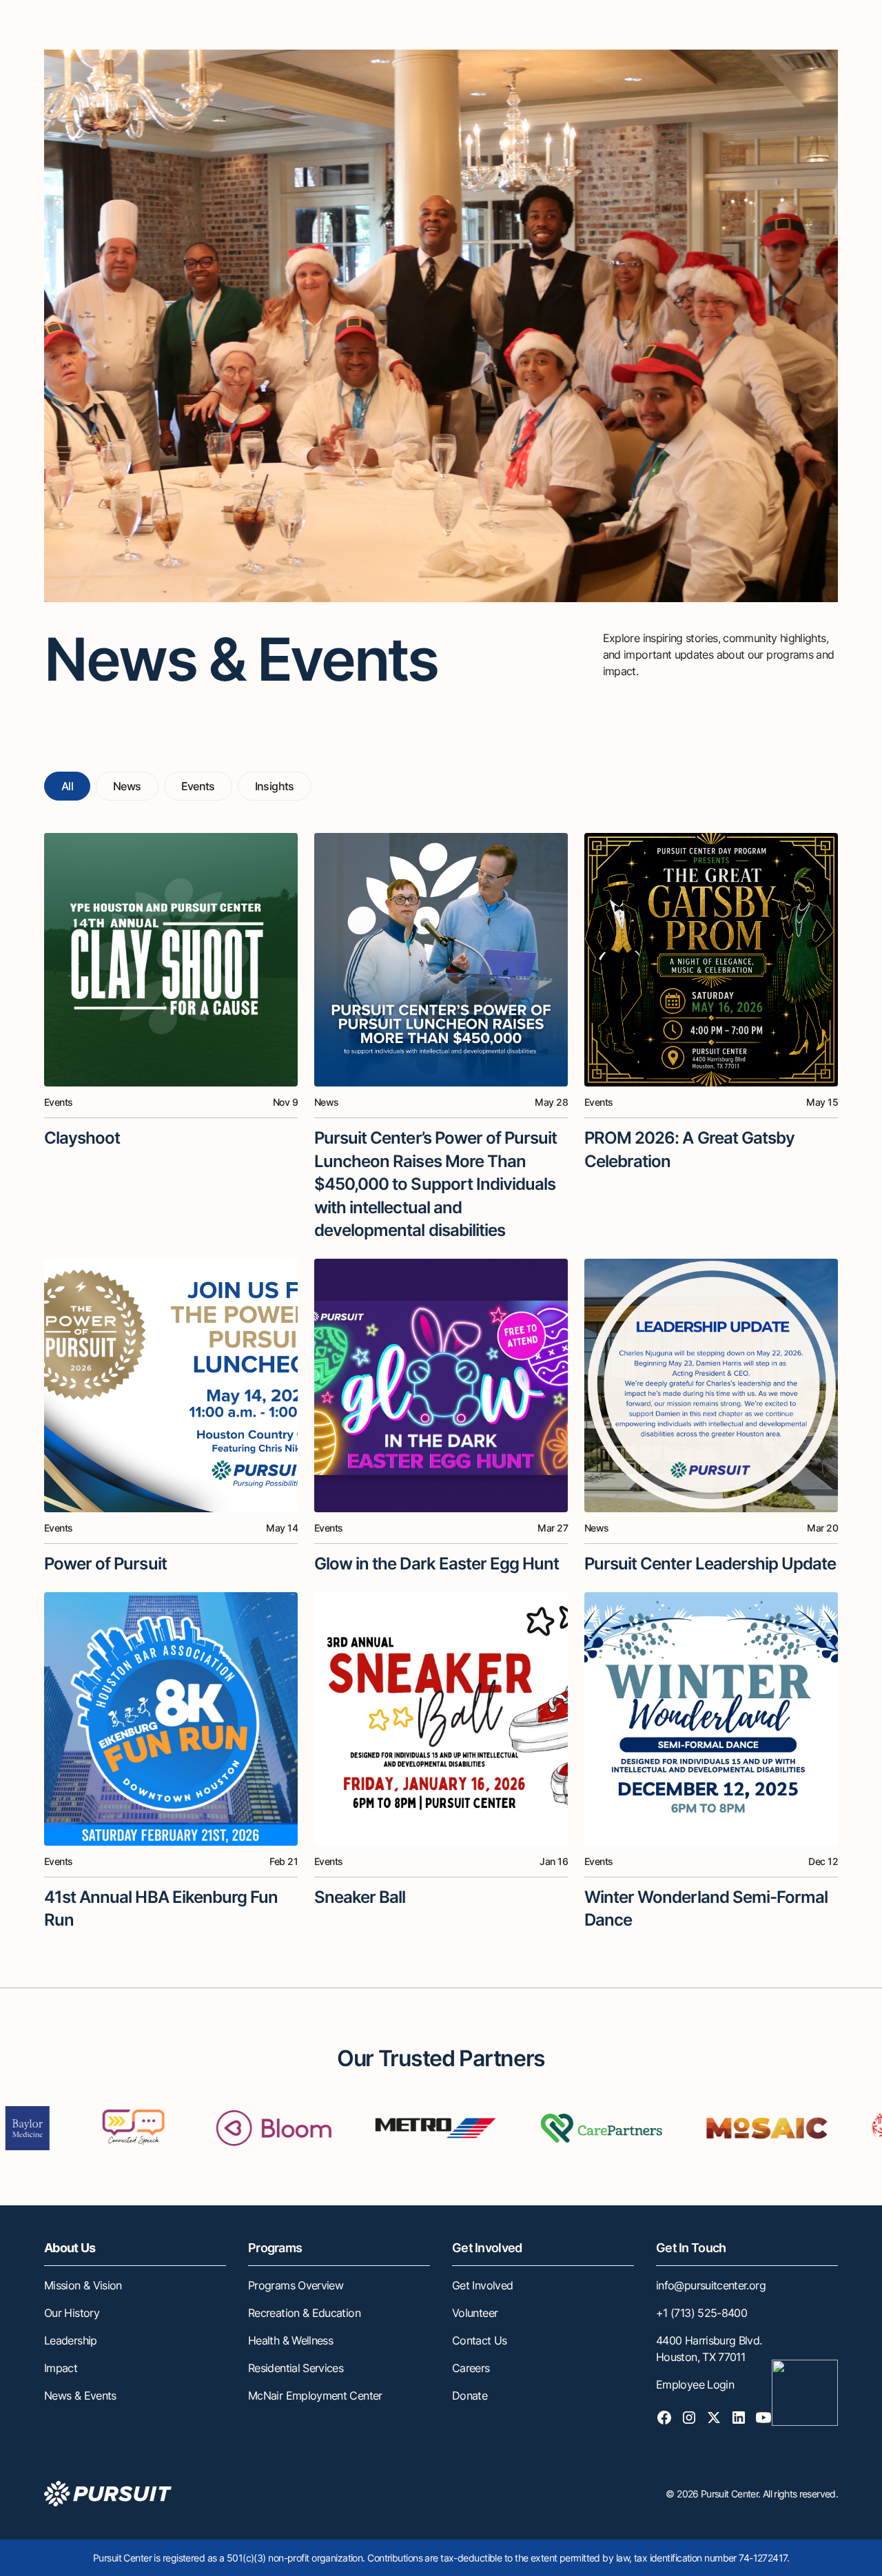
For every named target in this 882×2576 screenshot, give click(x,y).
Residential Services (296, 2368)
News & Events (80, 2395)
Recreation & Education (304, 2313)
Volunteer (475, 2313)
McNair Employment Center (315, 2395)
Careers (471, 2368)
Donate (470, 2395)
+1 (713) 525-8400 (701, 2313)
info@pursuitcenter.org (711, 2285)
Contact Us (480, 2340)
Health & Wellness (290, 2340)
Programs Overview (296, 2285)
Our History (72, 2313)
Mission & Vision (83, 2285)
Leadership (71, 2340)
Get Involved (482, 2285)
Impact (61, 2368)
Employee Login (695, 2384)
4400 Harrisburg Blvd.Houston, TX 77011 (709, 2349)
